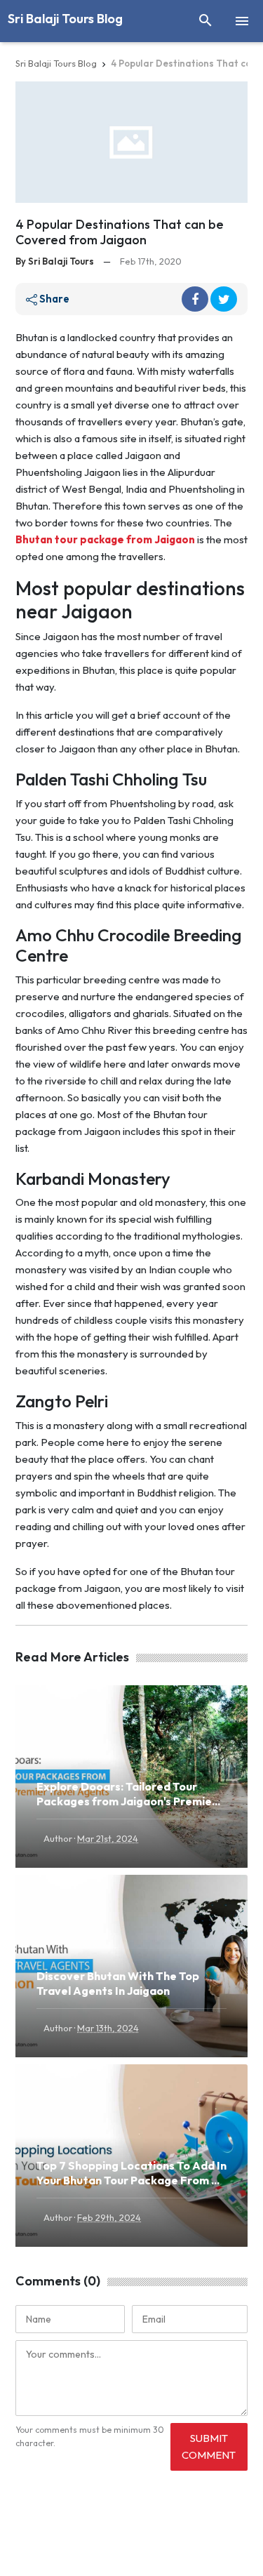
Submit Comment (209, 2446)
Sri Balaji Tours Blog (65, 19)
